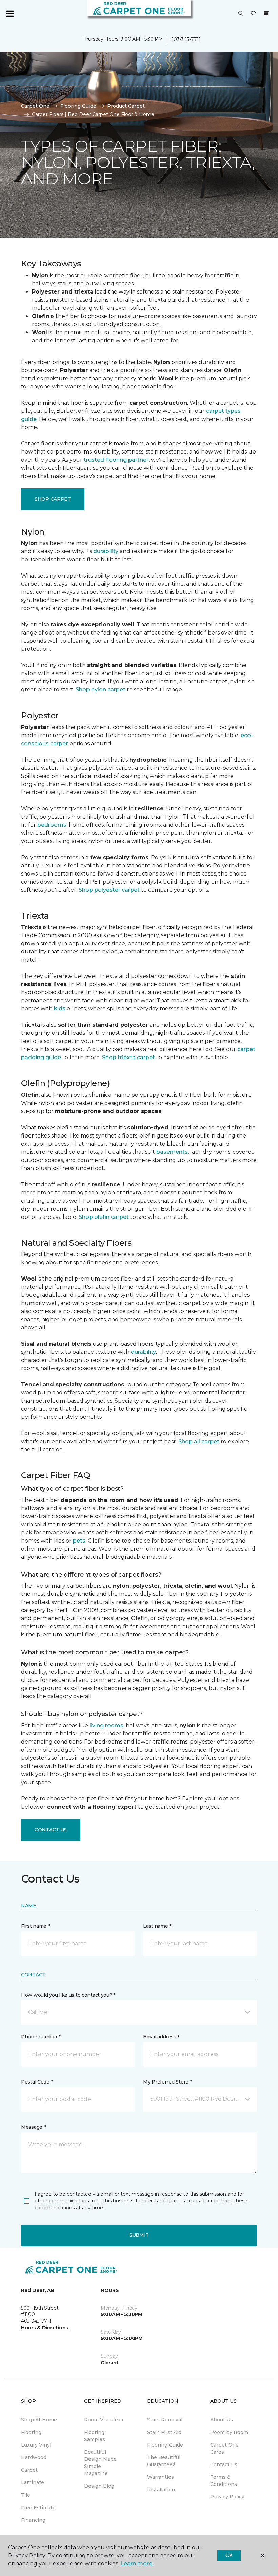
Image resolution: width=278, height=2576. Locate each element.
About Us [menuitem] (222, 2420)
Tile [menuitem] (26, 2495)
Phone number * (41, 2037)
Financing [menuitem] (33, 2520)
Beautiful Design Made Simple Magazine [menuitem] (100, 2463)
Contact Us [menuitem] (224, 2464)
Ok (229, 2555)
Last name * (157, 1926)
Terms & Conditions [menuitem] (224, 2481)
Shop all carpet (199, 1441)
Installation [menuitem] (161, 2490)
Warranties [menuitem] (161, 2477)
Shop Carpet (53, 499)
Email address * (161, 2037)
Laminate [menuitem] (33, 2482)
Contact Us (51, 1830)
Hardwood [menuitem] (34, 2457)
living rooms (106, 1725)
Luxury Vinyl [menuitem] (36, 2445)
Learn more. (137, 2564)
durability (106, 551)
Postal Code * (37, 2082)
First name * (35, 1926)
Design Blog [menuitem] (99, 2486)
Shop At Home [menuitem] (39, 2420)
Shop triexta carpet (128, 1057)
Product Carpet (126, 106)
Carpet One (35, 106)
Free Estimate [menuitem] (38, 2508)
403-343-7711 (186, 39)
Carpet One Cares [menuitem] (224, 2448)
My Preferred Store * (167, 2082)
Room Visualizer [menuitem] (104, 2420)
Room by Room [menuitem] (229, 2432)
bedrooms (52, 825)
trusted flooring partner (116, 460)
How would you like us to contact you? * (68, 1995)
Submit (139, 2235)
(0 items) (266, 13)
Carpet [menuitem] (29, 2470)
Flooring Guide (78, 106)
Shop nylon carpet (101, 690)
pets (79, 1541)
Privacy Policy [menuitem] (227, 2497)
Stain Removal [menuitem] (165, 2420)
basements (172, 1152)
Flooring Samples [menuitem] (95, 2436)
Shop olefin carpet (104, 1217)
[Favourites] (253, 14)
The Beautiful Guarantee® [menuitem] (164, 2461)
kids (60, 1009)
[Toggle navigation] (10, 14)
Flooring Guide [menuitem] (165, 2445)
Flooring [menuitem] (31, 2432)
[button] (241, 14)
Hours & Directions (45, 2328)
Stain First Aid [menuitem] (164, 2432)
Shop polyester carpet (109, 890)
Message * (33, 2127)
